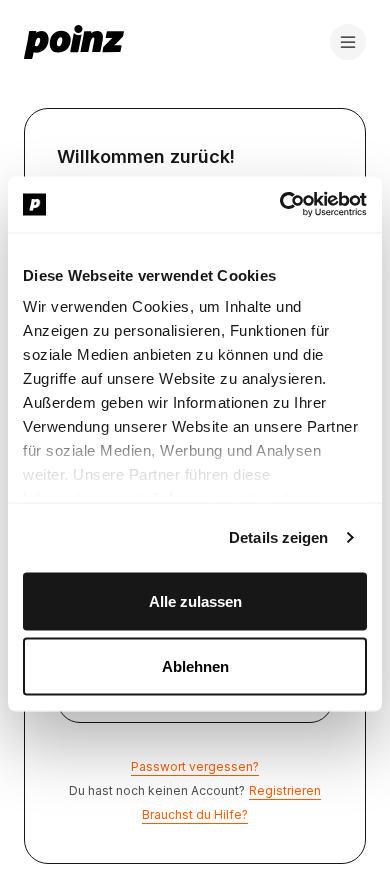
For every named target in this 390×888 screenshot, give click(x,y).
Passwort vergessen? (195, 766)
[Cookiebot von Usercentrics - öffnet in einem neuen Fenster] (280, 205)
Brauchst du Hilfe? (195, 814)
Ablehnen (195, 666)
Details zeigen (278, 537)
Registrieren (285, 790)
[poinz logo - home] (74, 42)
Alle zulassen (195, 600)
